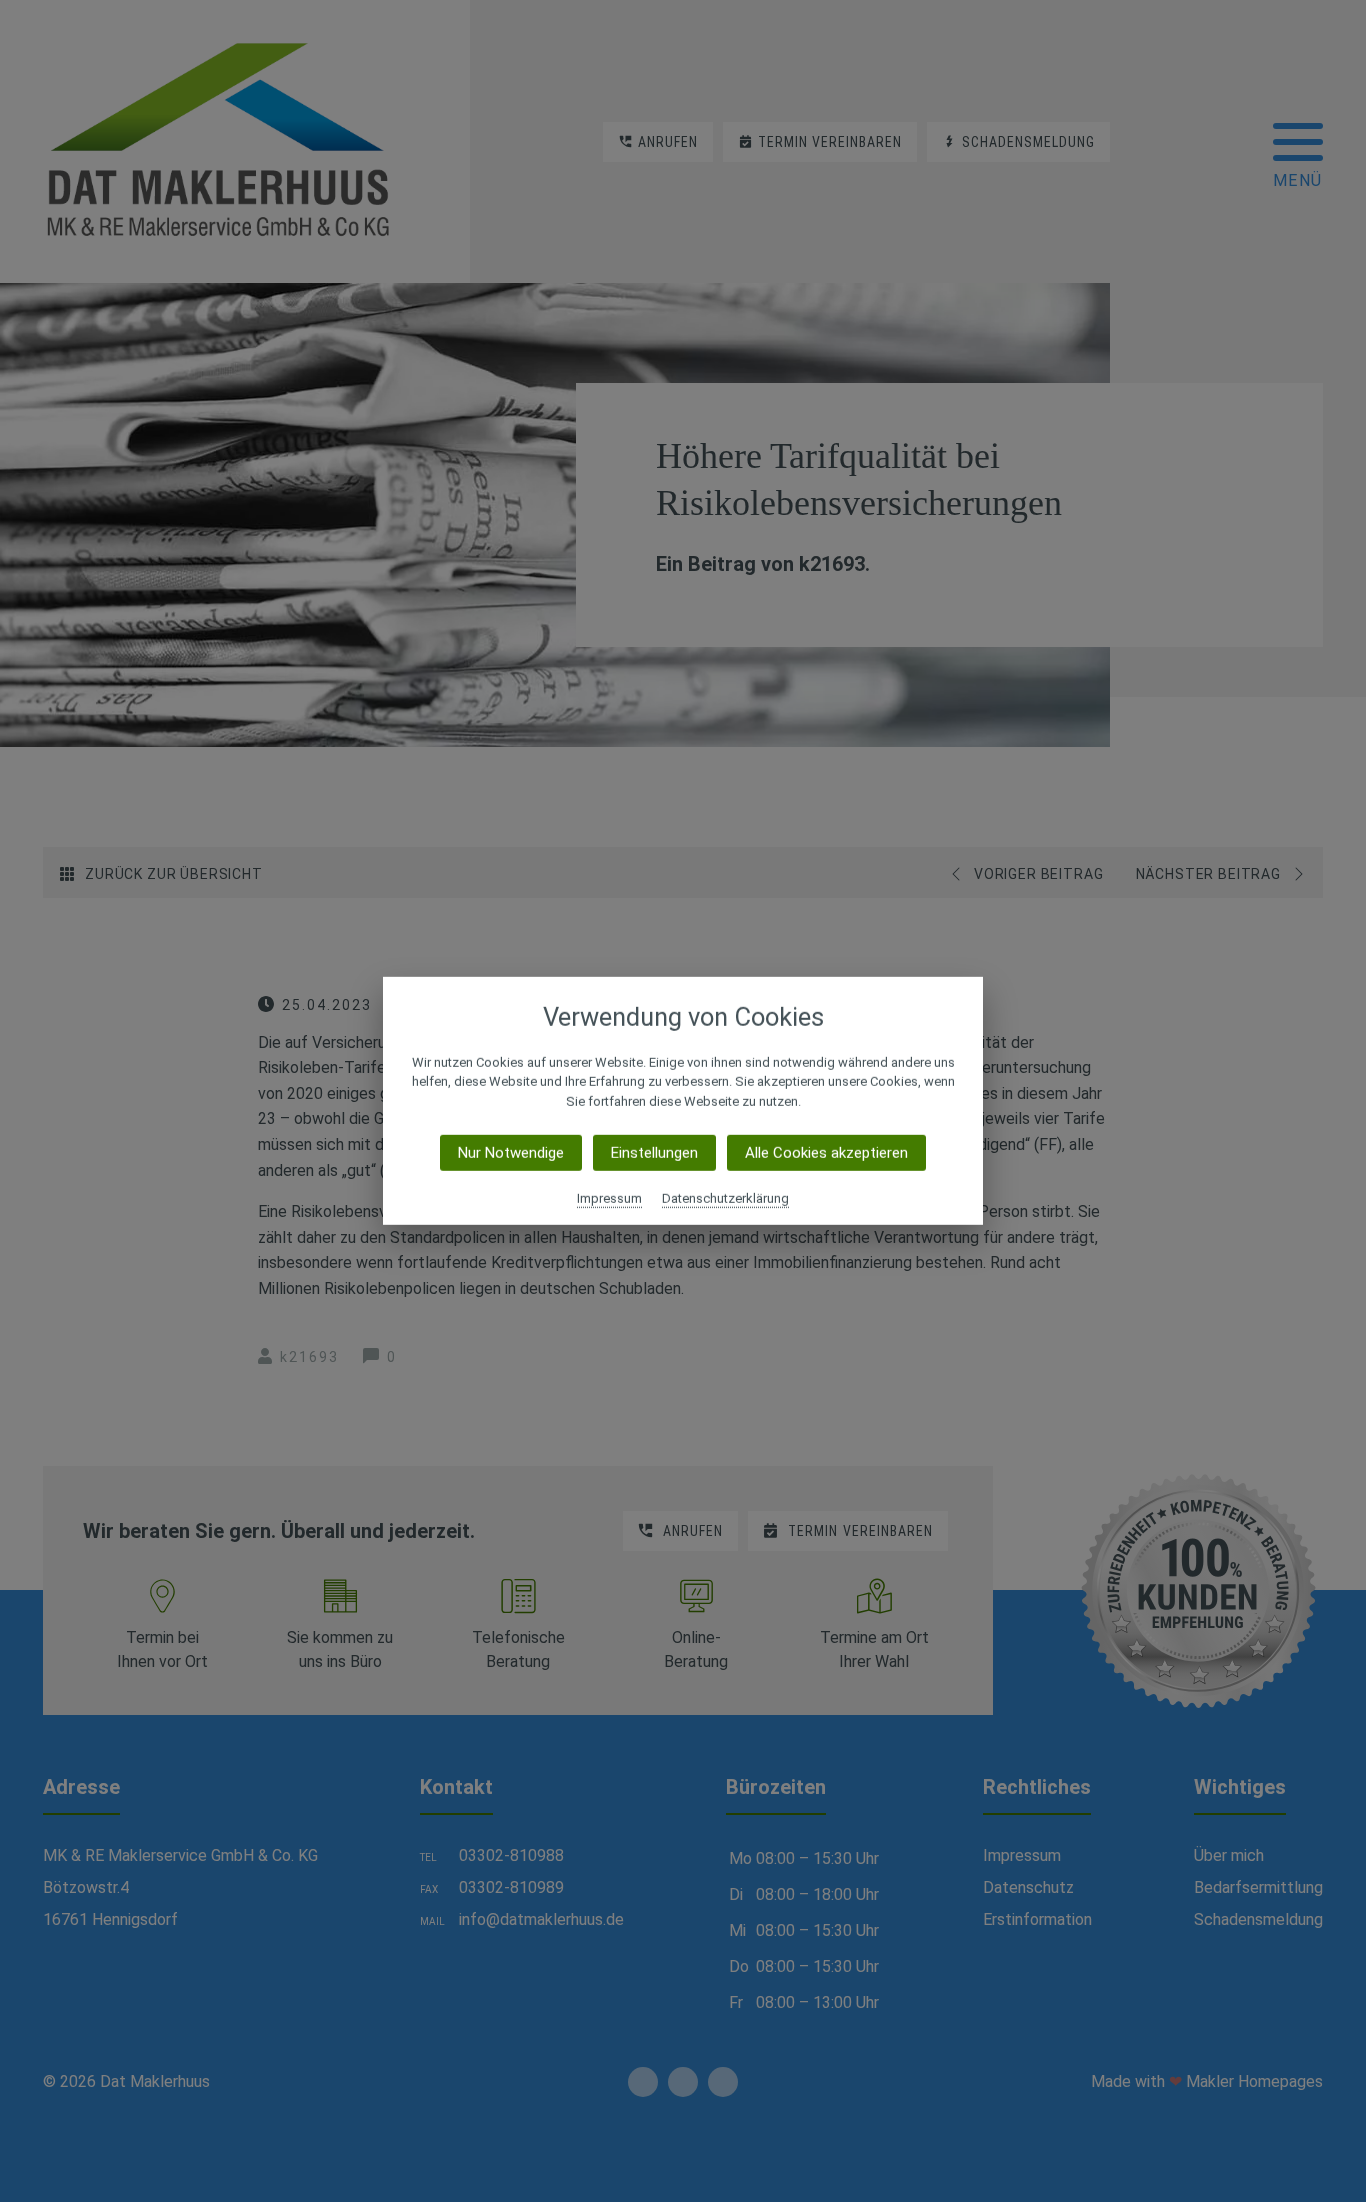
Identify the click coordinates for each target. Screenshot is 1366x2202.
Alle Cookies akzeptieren (826, 1153)
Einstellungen (654, 1153)
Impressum (609, 1198)
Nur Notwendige (511, 1153)
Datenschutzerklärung (725, 1198)
